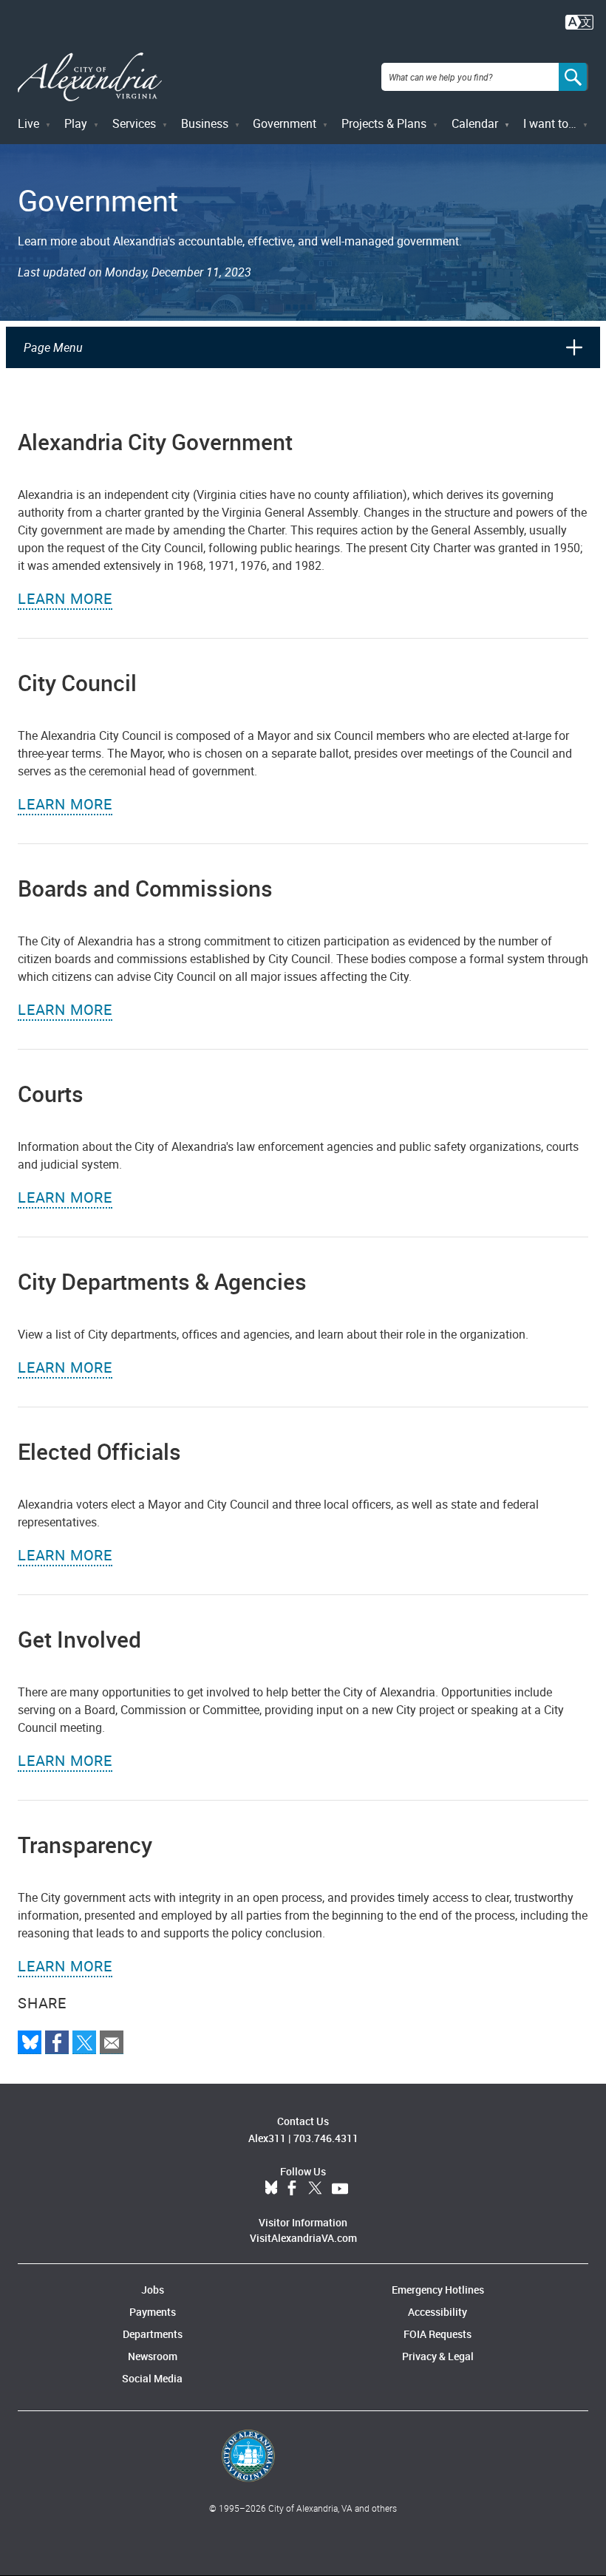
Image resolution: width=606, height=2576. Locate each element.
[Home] (90, 77)
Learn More (65, 598)
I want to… (550, 123)
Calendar (475, 123)
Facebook (292, 2189)
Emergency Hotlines (438, 2290)
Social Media (152, 2378)
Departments (153, 2334)
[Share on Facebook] (57, 2042)
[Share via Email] (112, 2042)
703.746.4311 (326, 2138)
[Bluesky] (30, 2042)
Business (205, 123)
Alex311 (267, 2138)
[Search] (573, 77)
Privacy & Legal (438, 2356)
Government (285, 123)
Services (134, 123)
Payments (153, 2312)
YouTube (340, 2189)
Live (28, 123)
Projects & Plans (384, 123)
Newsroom (153, 2356)
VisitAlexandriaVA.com (303, 2238)
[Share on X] (84, 2042)
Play (76, 123)
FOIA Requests (438, 2334)
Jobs (153, 2290)
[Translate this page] (579, 21)
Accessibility (438, 2312)
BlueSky (271, 2189)
